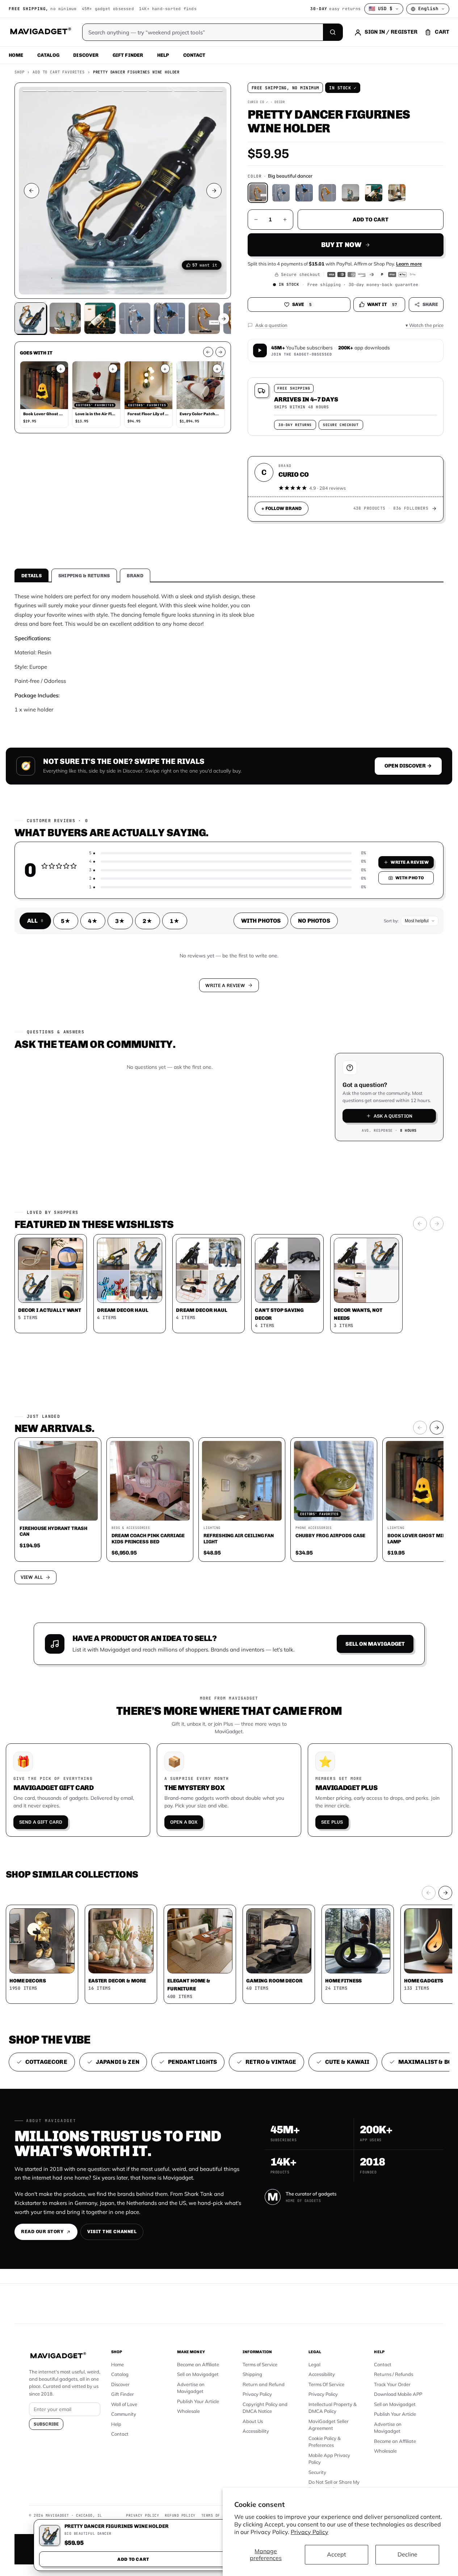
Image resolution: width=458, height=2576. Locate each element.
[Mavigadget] (40, 32)
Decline (407, 2554)
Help (163, 55)
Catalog (48, 55)
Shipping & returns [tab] (84, 576)
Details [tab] (31, 576)
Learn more (409, 264)
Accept (337, 2554)
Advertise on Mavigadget (191, 2388)
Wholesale (188, 2411)
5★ (66, 921)
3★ (120, 921)
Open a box (184, 1822)
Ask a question (393, 1116)
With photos (261, 921)
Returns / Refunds (394, 2374)
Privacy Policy (310, 2532)
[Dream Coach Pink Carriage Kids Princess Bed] (150, 1481)
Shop (19, 72)
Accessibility (256, 2431)
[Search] (333, 32)
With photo (410, 878)
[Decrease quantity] (256, 220)
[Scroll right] (220, 352)
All (35, 921)
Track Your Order (392, 2384)
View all (32, 1577)
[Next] (437, 1224)
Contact (194, 55)
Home (16, 55)
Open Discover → (408, 766)
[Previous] (420, 1224)
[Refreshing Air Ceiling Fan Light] (242, 1481)
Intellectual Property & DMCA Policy (333, 2408)
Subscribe (46, 2424)
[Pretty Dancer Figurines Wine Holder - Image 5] (204, 318)
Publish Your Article (198, 2401)
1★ (175, 921)
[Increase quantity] (285, 220)
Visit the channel (112, 2231)
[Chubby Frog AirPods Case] (334, 1481)
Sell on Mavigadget (375, 1644)
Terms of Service (260, 2364)
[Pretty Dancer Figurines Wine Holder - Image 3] (135, 318)
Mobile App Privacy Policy (329, 2459)
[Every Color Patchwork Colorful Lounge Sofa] (201, 385)
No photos (314, 921)
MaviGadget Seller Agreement (329, 2425)
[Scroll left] (208, 352)
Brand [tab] (135, 576)
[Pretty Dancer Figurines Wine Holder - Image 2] (100, 318)
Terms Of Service (326, 2384)
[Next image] (214, 191)
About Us (253, 2421)
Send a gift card (41, 1822)
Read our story (42, 2231)
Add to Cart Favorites (59, 72)
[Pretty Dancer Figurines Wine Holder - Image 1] (65, 318)
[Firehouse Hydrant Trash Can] (58, 1481)
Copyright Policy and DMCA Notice (265, 2408)
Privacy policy (142, 2515)
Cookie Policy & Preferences (325, 2442)
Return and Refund (264, 2384)
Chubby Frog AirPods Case (330, 1535)
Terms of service (220, 2515)
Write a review (410, 862)
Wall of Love (124, 2404)
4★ (93, 921)
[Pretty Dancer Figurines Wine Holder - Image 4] (169, 318)
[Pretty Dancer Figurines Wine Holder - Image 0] (30, 318)
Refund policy (180, 2515)
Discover (86, 55)
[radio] (258, 193)
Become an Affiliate (198, 2364)
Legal (314, 2364)
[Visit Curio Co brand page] (434, 509)
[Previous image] (31, 191)
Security (317, 2472)
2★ (148, 921)
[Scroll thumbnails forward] (224, 319)
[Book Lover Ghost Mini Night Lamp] (44, 385)
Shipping (252, 2374)
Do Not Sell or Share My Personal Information (334, 2486)
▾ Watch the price (425, 325)
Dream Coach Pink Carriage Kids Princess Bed (148, 1538)
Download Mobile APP (398, 2394)
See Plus (332, 1822)
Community (124, 2414)
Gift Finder (128, 55)
